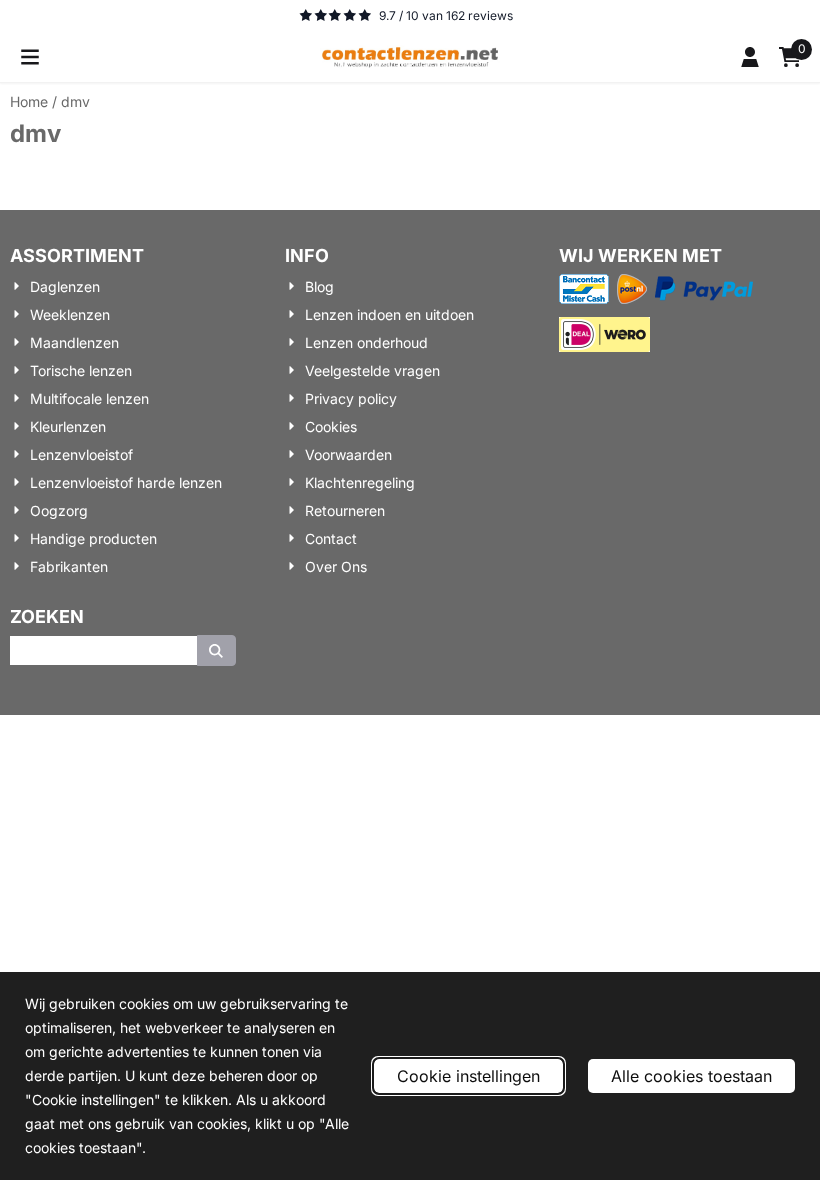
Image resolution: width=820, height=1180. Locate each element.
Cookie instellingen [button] (468, 1076)
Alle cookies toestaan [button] (691, 1076)
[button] (30, 57)
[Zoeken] (216, 650)
